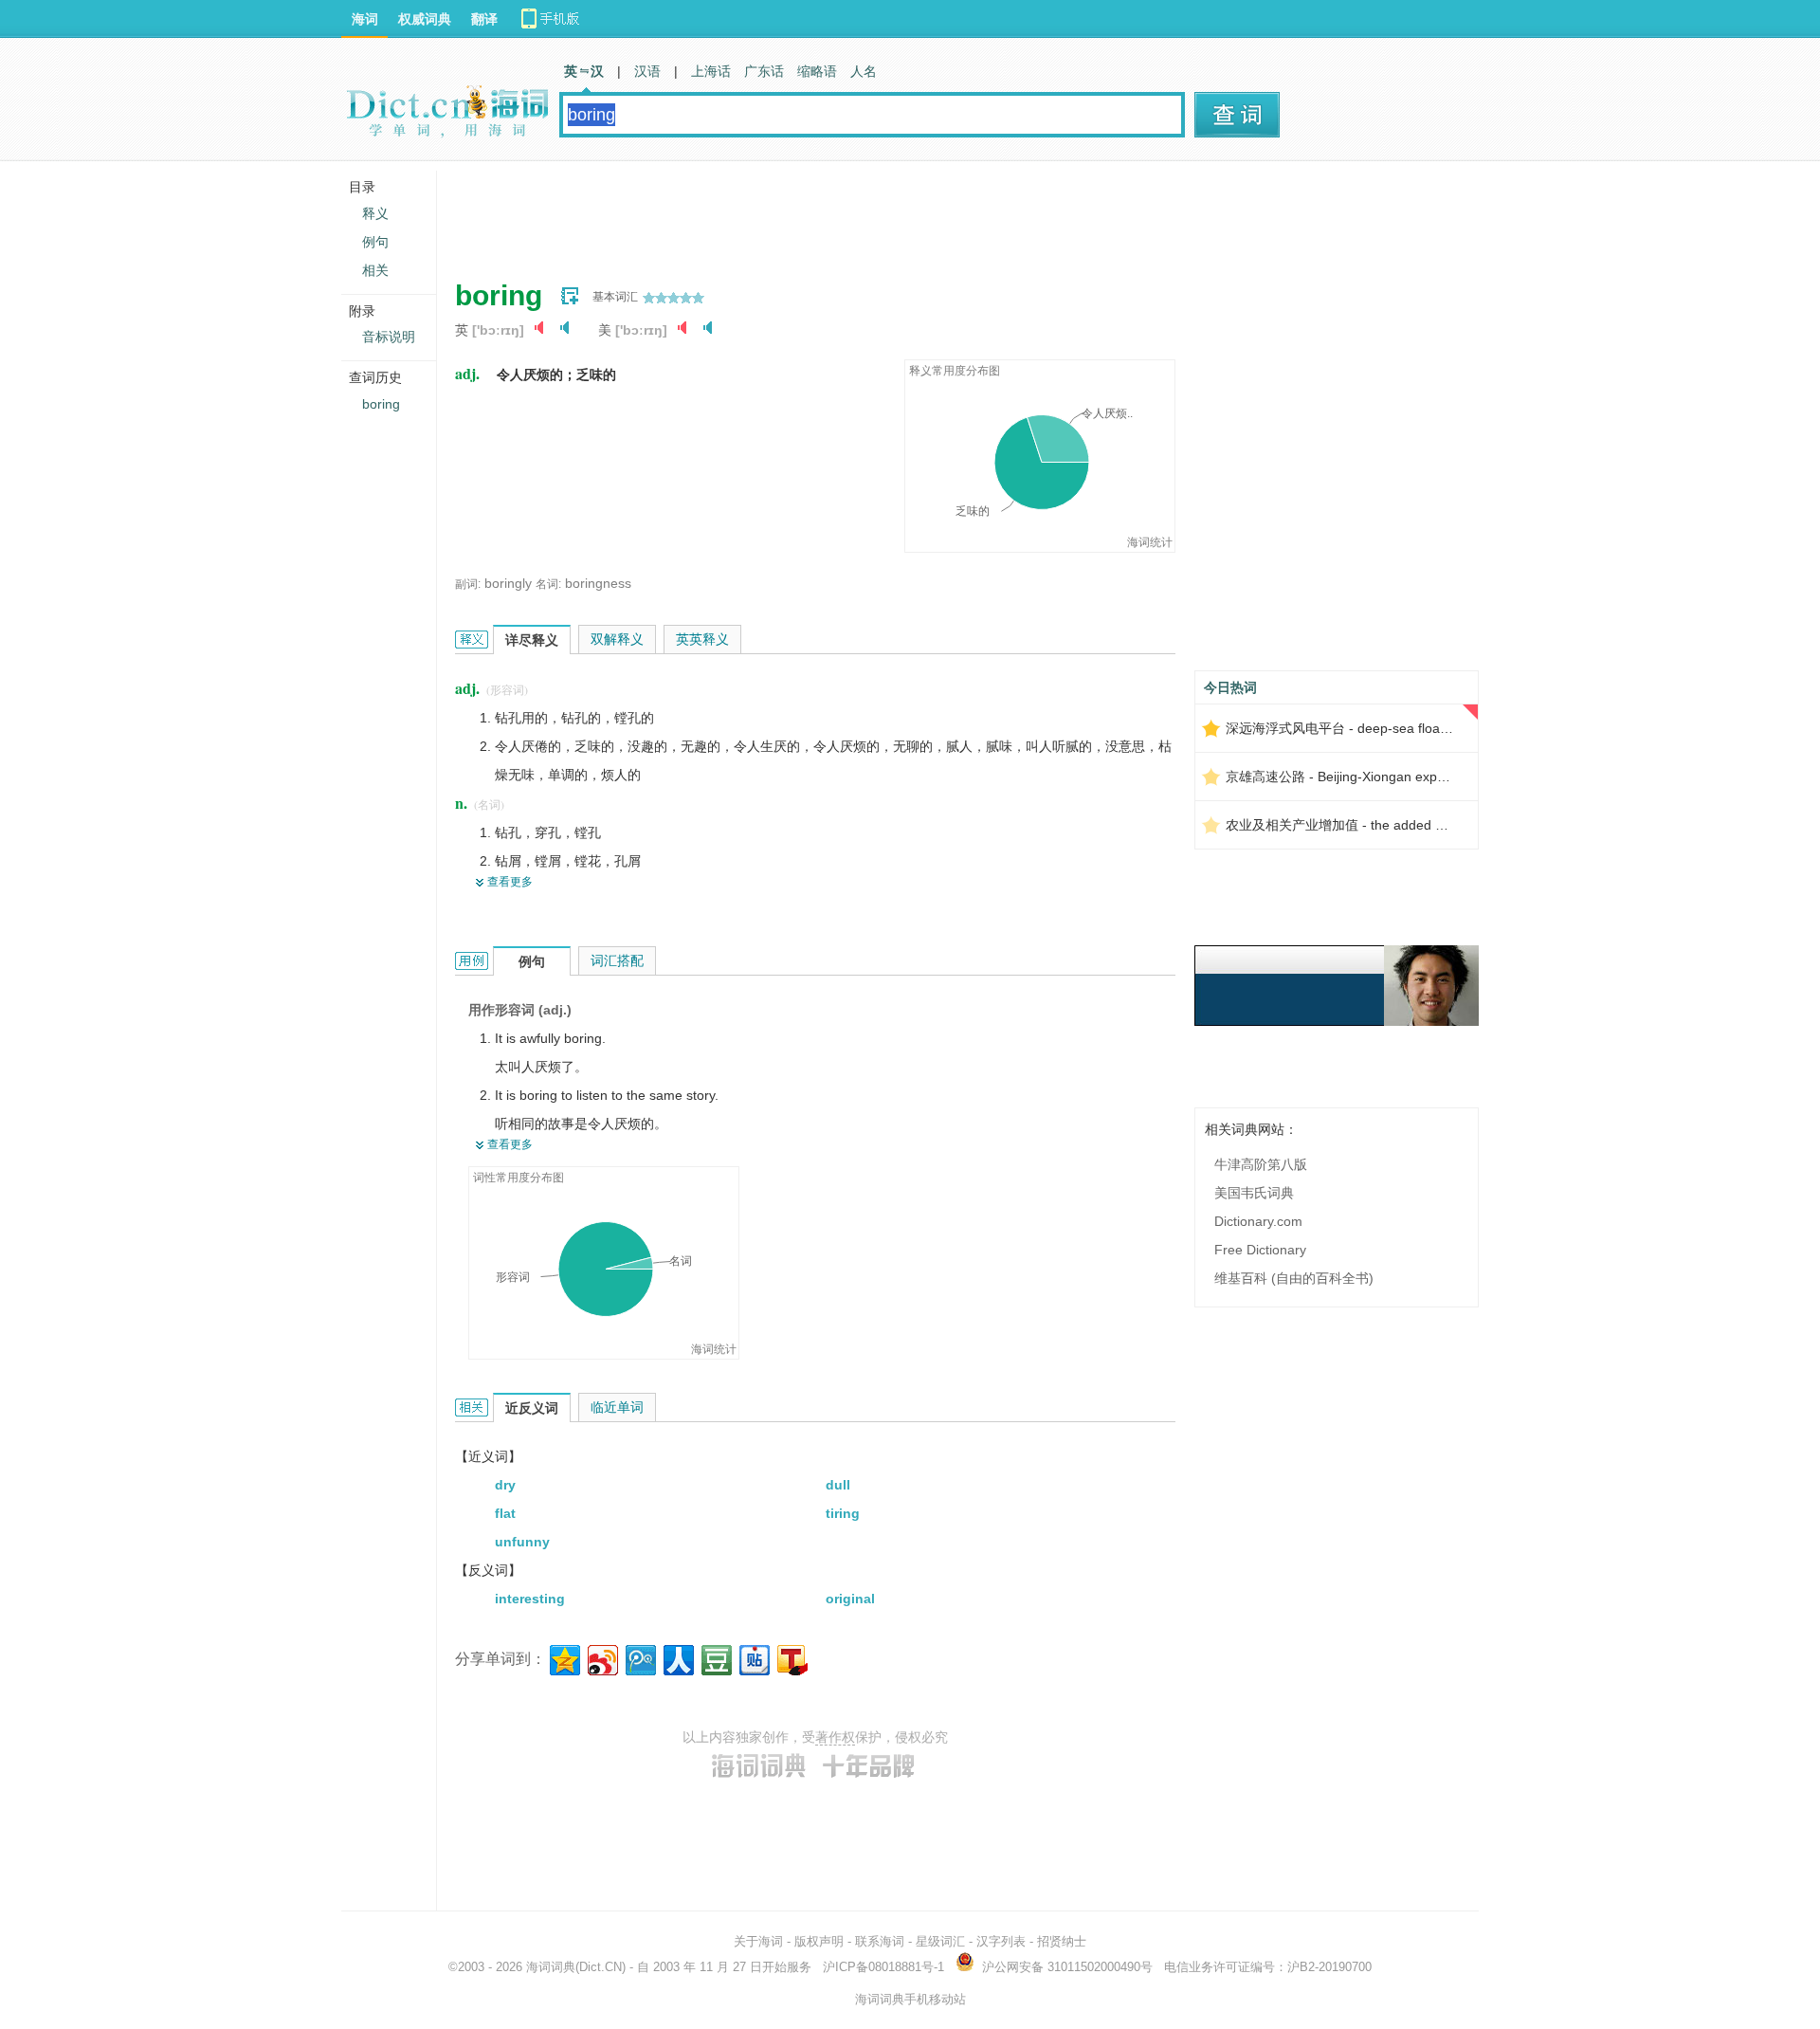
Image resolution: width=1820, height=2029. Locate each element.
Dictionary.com (1258, 1221)
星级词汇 (940, 1941)
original (850, 1599)
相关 (375, 270)
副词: (468, 584)
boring (381, 404)
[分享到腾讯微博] (639, 1658)
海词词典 (551, 1967)
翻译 (484, 19)
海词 (365, 19)
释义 (375, 213)
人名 (864, 71)
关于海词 (758, 1941)
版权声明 (819, 1941)
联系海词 (880, 1941)
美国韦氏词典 (1254, 1193)
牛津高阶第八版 (1261, 1164)
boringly (508, 583)
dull (838, 1485)
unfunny (522, 1542)
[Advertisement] (800, 213)
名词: (548, 584)
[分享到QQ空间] (564, 1658)
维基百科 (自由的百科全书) (1294, 1278)
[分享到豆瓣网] (715, 1658)
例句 (375, 242)
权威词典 (425, 19)
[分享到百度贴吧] (753, 1658)
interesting (530, 1599)
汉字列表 (1001, 1941)
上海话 (711, 71)
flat (505, 1513)
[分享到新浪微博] (601, 1658)
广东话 (764, 71)
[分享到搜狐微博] (791, 1658)
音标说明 (389, 337)
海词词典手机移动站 (910, 1999)
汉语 (647, 71)
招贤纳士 (1062, 1941)
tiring (843, 1513)
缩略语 (817, 71)
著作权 (835, 1737)
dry (505, 1485)
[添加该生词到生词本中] (570, 296)
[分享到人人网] (677, 1658)
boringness (598, 583)
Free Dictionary (1260, 1250)
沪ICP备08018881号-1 (883, 1967)
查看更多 (510, 882)
